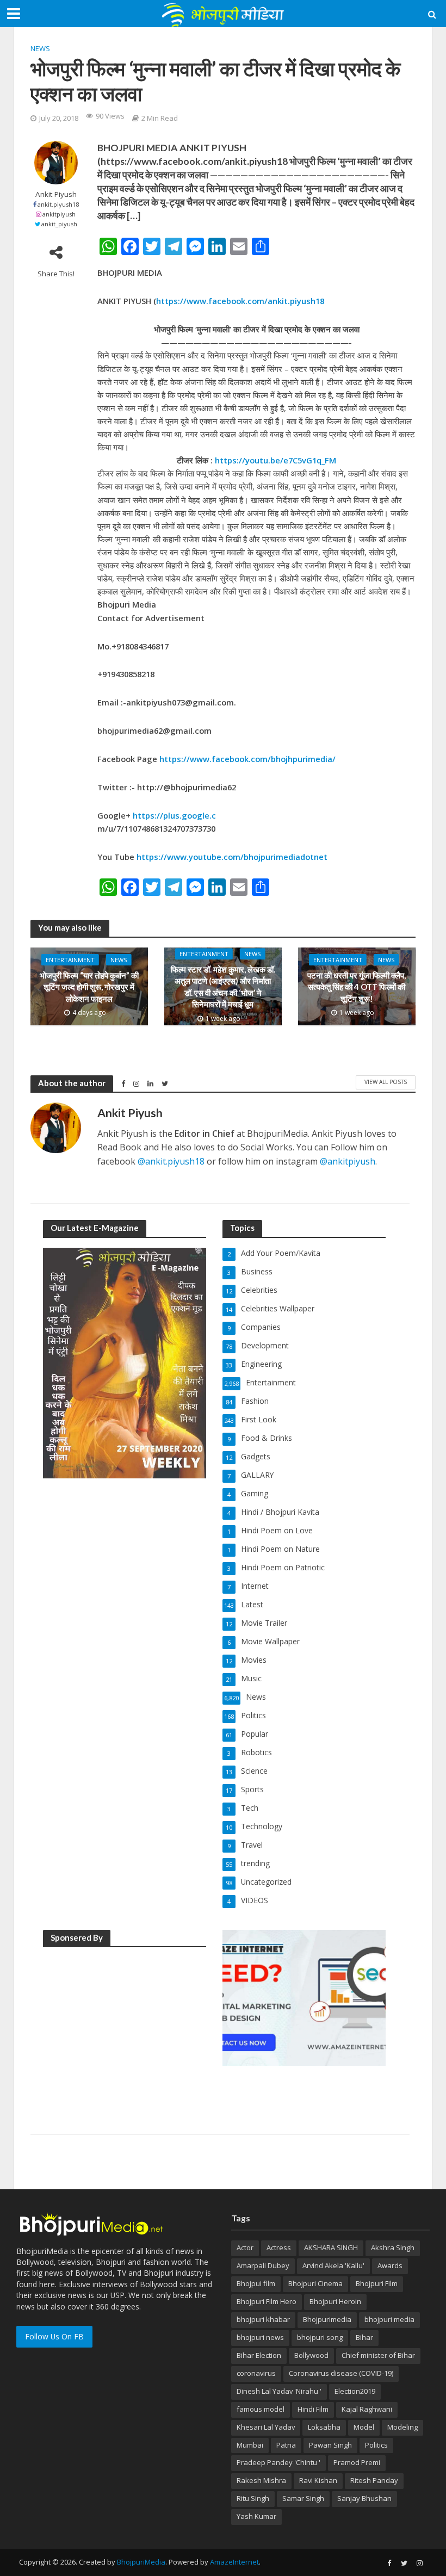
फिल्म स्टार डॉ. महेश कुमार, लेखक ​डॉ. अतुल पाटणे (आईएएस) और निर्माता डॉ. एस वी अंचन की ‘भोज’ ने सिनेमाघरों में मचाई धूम (223, 987)
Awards (390, 2265)
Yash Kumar (256, 2516)
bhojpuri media (389, 2319)
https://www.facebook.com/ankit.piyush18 (240, 301)
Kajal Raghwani (367, 2409)
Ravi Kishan (318, 2480)
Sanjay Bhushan (364, 2498)
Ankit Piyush (56, 194)
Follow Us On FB (54, 2336)
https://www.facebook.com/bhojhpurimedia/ (247, 759)
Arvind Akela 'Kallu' (333, 2265)
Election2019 (355, 2391)
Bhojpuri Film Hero (267, 2301)
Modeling (402, 2427)
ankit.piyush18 (58, 204)
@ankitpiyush (348, 1161)
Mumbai (250, 2445)
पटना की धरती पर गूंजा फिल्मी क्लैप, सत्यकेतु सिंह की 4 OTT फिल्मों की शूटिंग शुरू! (357, 987)
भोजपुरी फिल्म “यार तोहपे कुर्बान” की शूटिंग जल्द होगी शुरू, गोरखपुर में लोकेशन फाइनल (89, 987)
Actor (245, 2247)
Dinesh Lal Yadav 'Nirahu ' (279, 2391)
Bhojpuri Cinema (315, 2283)
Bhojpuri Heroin (335, 2301)
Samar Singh (303, 2498)
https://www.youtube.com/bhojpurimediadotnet (232, 857)
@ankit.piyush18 (171, 1161)
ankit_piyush (59, 224)
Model (364, 2427)
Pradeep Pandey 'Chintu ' (278, 2462)
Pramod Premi (357, 2462)
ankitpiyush (59, 214)
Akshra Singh (393, 2247)
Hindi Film (313, 2409)
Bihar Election (259, 2355)
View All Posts (386, 1082)
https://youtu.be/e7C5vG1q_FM (275, 460)
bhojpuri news (260, 2337)
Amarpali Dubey (263, 2265)
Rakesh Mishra (261, 2480)
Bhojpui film (256, 2283)
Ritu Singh (253, 2498)
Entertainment (70, 960)
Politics (376, 2445)
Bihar (364, 2337)
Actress (279, 2247)
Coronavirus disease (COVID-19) (341, 2373)
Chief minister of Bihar (378, 2355)
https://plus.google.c (174, 815)
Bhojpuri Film (377, 2283)
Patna (286, 2445)
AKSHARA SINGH (331, 2247)
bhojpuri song (320, 2337)
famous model (261, 2409)
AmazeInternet (234, 2562)
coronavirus (256, 2373)
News (40, 48)
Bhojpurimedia (327, 2319)
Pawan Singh (330, 2445)
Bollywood (311, 2355)
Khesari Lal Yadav (266, 2427)
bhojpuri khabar (263, 2319)
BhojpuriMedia (141, 2562)
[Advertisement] (125, 2025)
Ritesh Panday (374, 2480)
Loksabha (324, 2427)
